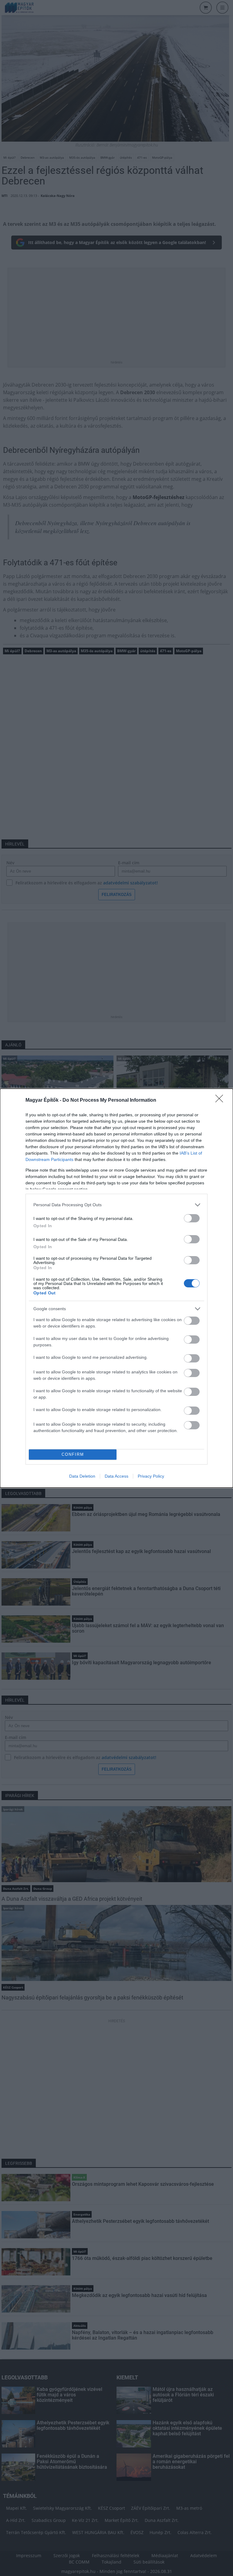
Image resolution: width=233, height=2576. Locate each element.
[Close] (221, 1100)
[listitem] (116, 1205)
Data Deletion (82, 1476)
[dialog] (116, 1288)
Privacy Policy (151, 1476)
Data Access (116, 1476)
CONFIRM (73, 1454)
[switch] (192, 1218)
